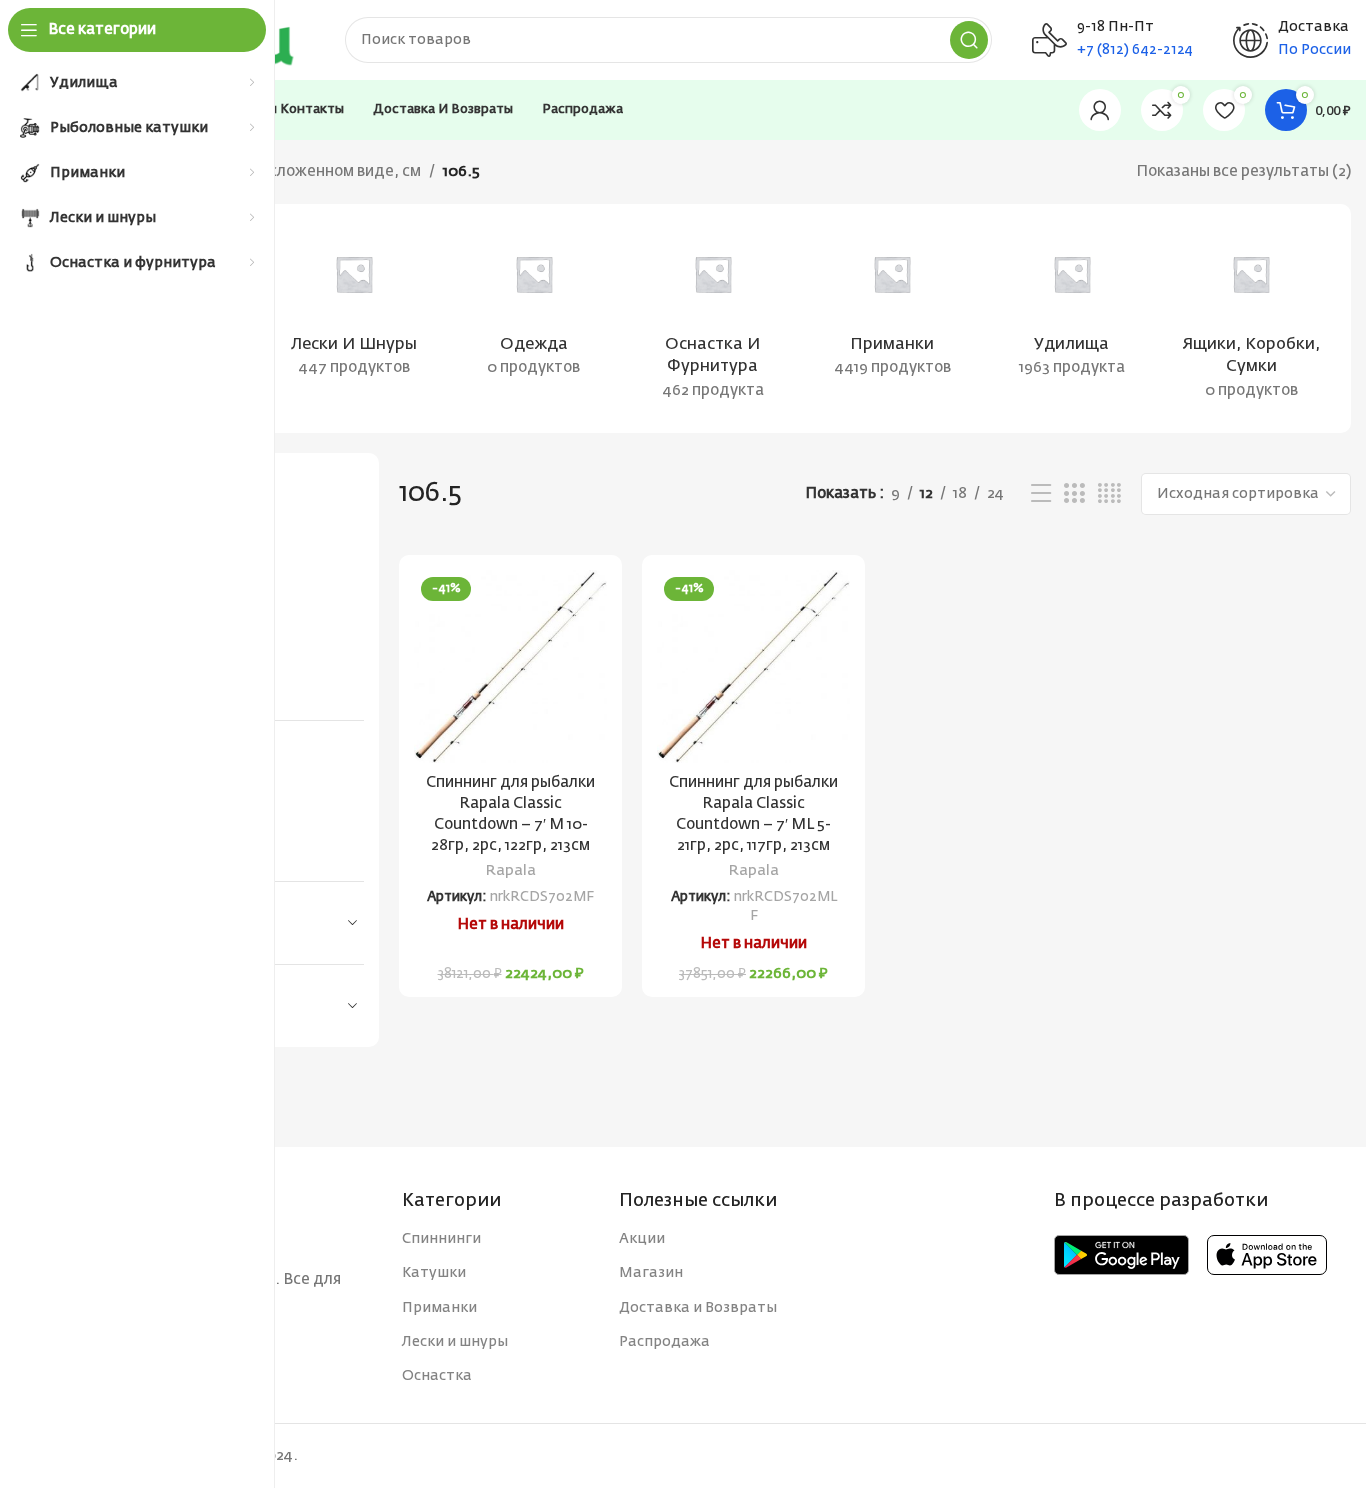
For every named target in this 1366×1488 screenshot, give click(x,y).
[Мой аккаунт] (1100, 110)
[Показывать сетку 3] (1074, 494)
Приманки (439, 1308)
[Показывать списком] (1041, 494)
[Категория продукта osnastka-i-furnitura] (712, 318)
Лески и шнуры (455, 1342)
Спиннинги (441, 1239)
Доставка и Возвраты (698, 1308)
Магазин (651, 1273)
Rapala (511, 871)
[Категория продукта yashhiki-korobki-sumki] (1251, 318)
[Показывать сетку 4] (1109, 494)
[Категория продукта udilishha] (1071, 307)
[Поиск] (969, 40)
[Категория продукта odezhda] (533, 307)
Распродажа (664, 1342)
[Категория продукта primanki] (892, 307)
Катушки (434, 1273)
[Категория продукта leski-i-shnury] (353, 307)
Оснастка (437, 1376)
